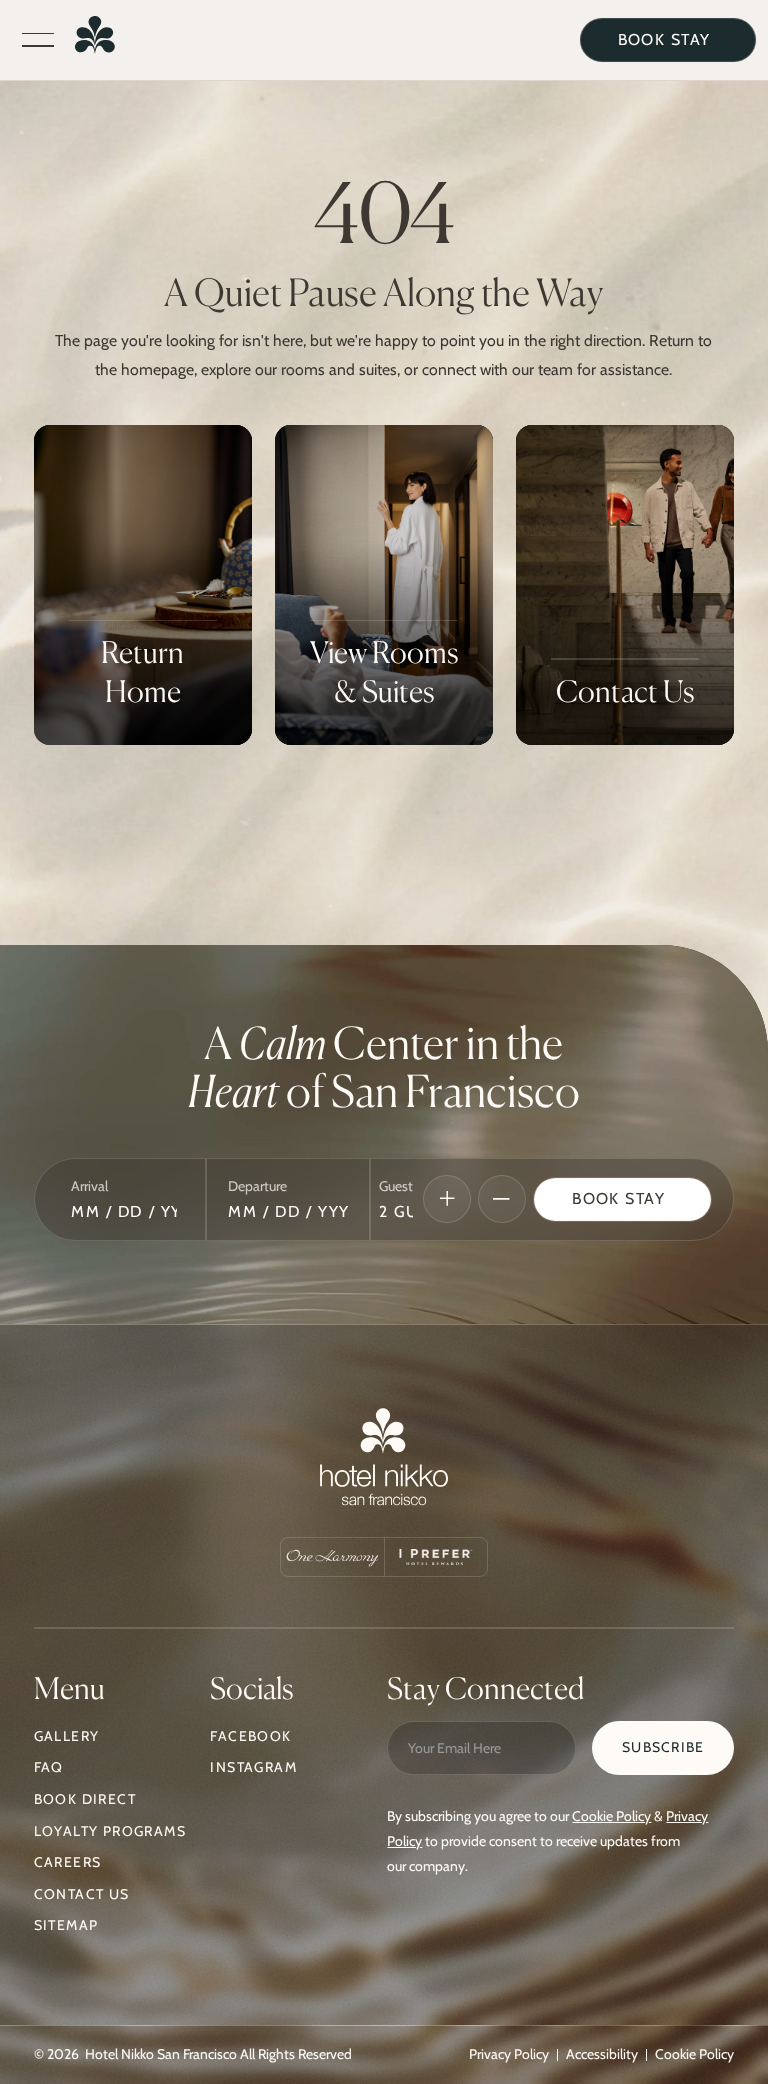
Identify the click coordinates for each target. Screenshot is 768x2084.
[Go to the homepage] (384, 1461)
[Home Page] (95, 39)
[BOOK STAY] (668, 40)
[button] (38, 40)
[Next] (447, 1199)
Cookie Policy (611, 1816)
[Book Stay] (622, 1200)
